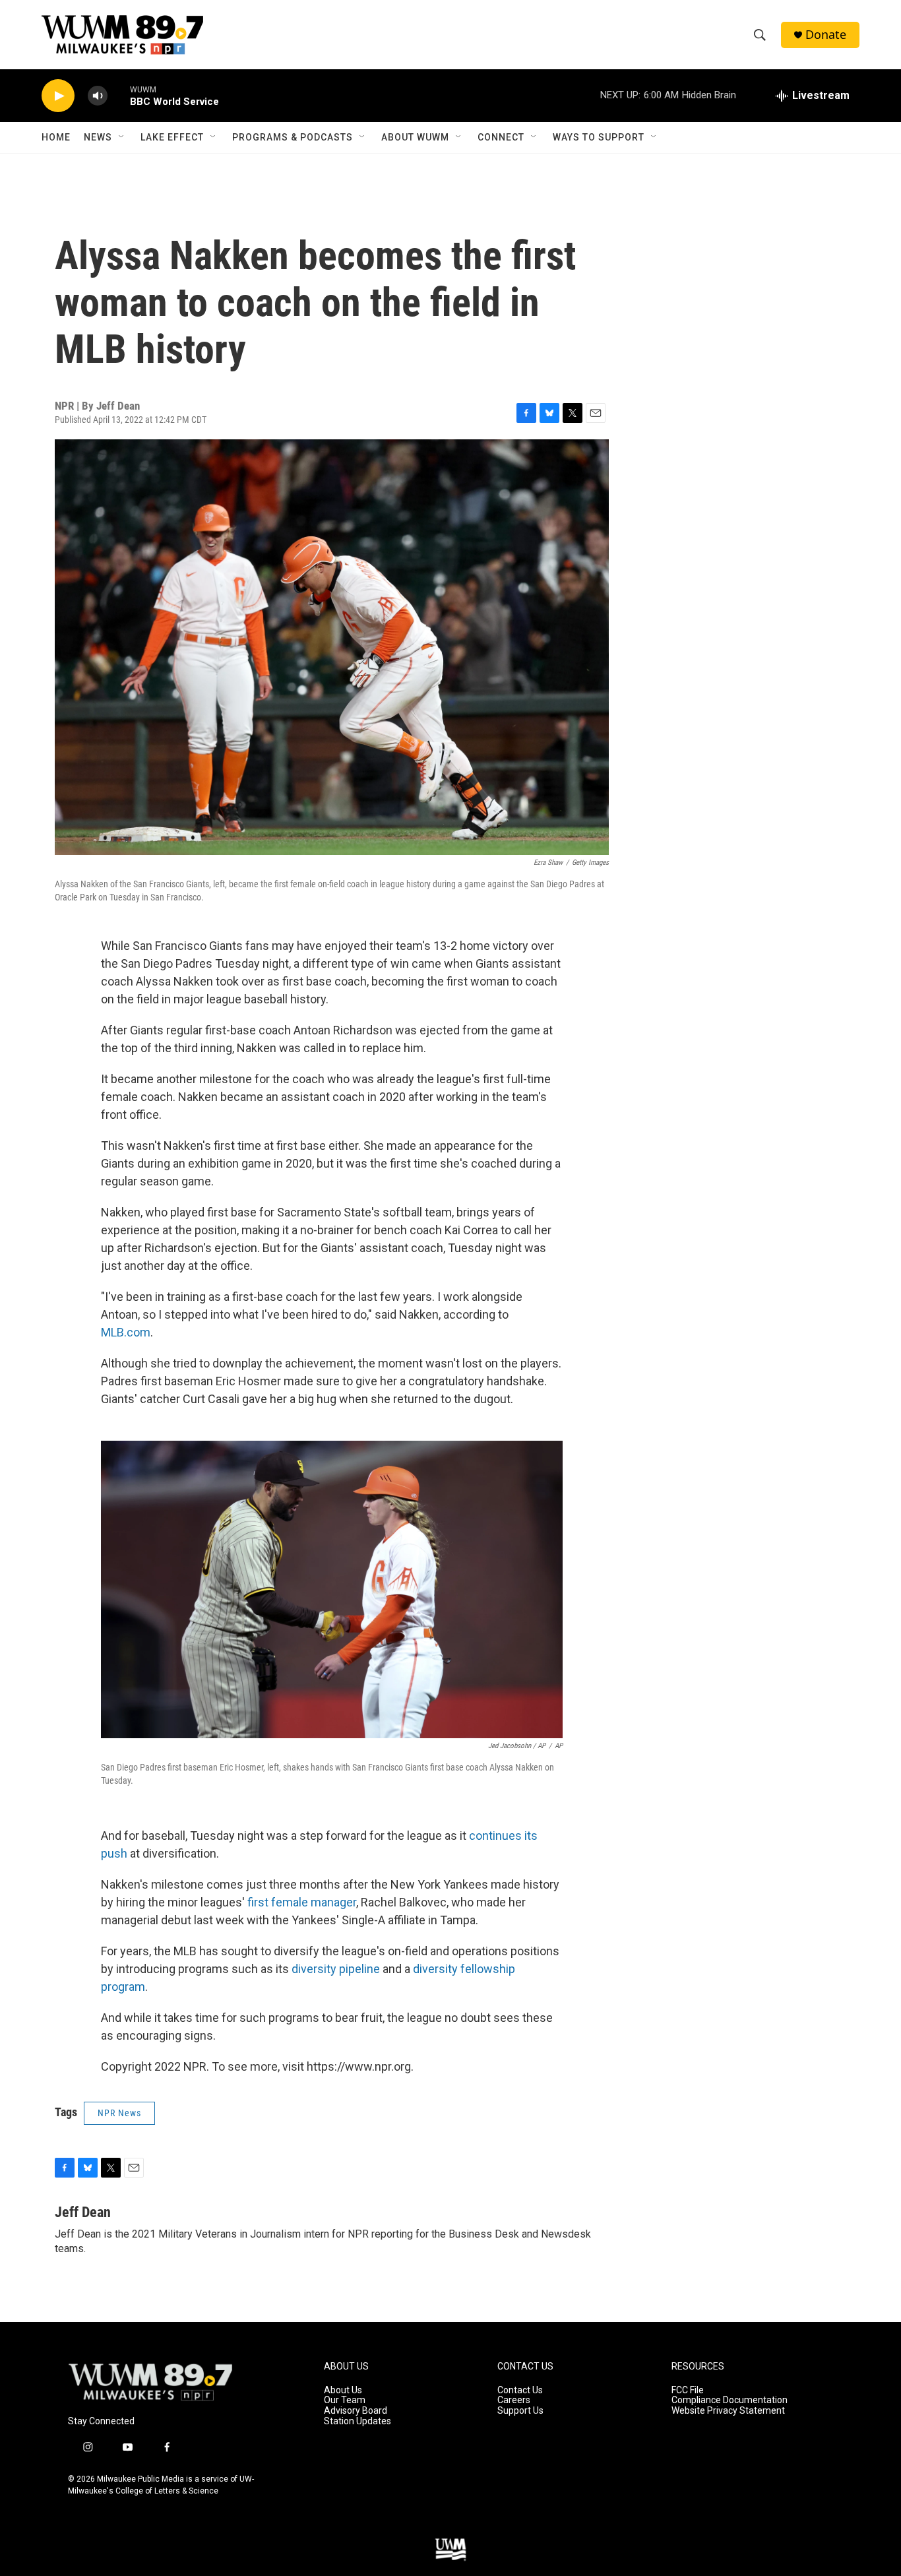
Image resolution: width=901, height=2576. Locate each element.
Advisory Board (356, 2411)
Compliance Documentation (730, 2400)
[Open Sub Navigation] (122, 137)
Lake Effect (172, 137)
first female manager (302, 1902)
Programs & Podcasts (293, 137)
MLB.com (126, 1332)
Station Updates (357, 2421)
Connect (501, 137)
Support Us (520, 2411)
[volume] (98, 96)
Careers (514, 2400)
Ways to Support (599, 137)
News (98, 137)
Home (56, 137)
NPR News (119, 2113)
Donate (826, 35)
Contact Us (520, 2390)
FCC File (688, 2390)
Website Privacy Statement (728, 2411)
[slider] (119, 95)
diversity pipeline (336, 1969)
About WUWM (415, 137)
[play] (58, 96)
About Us (343, 2390)
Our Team (345, 2400)
